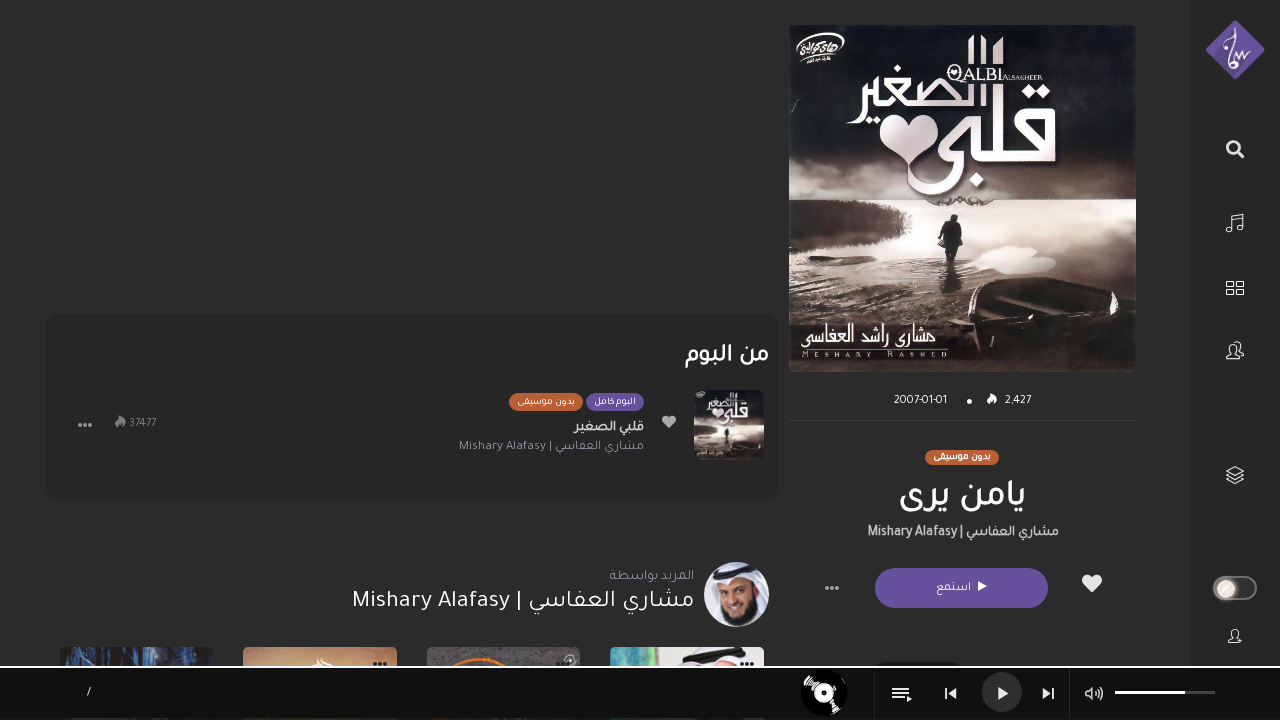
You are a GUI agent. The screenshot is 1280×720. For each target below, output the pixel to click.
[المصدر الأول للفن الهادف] (1235, 51)
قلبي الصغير (609, 428)
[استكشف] (1235, 285)
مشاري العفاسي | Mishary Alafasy (963, 533)
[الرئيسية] (1235, 220)
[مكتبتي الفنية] (1235, 475)
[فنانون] (1235, 350)
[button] (832, 588)
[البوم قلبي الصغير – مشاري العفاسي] (729, 425)
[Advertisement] (412, 165)
